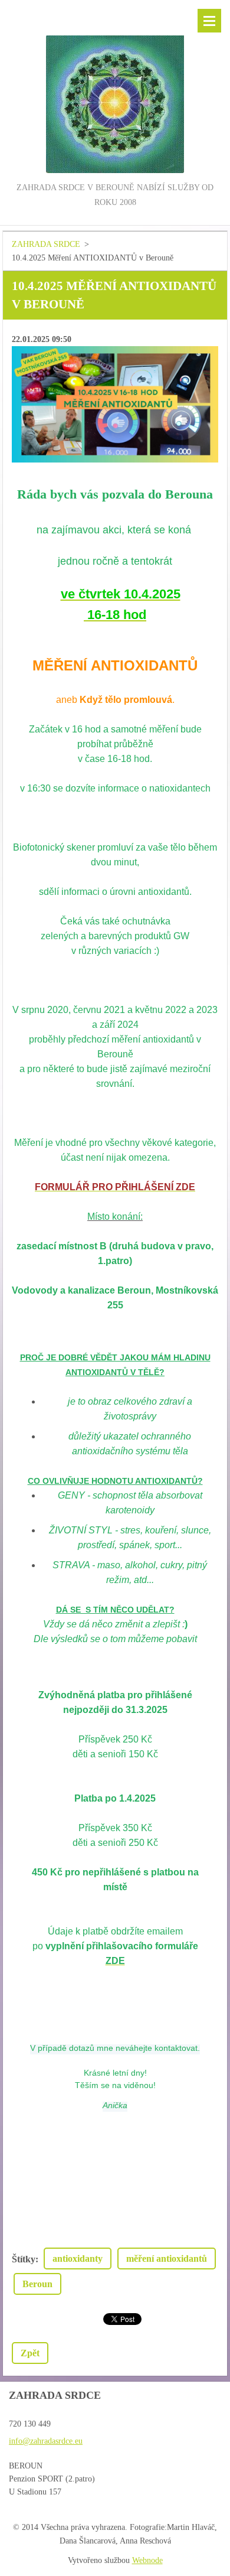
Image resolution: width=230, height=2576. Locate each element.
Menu (209, 21)
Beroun (37, 2284)
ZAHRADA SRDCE (46, 244)
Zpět (30, 2353)
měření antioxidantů (167, 2259)
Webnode (147, 2560)
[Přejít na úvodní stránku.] (115, 90)
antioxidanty (78, 2259)
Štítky (24, 2259)
